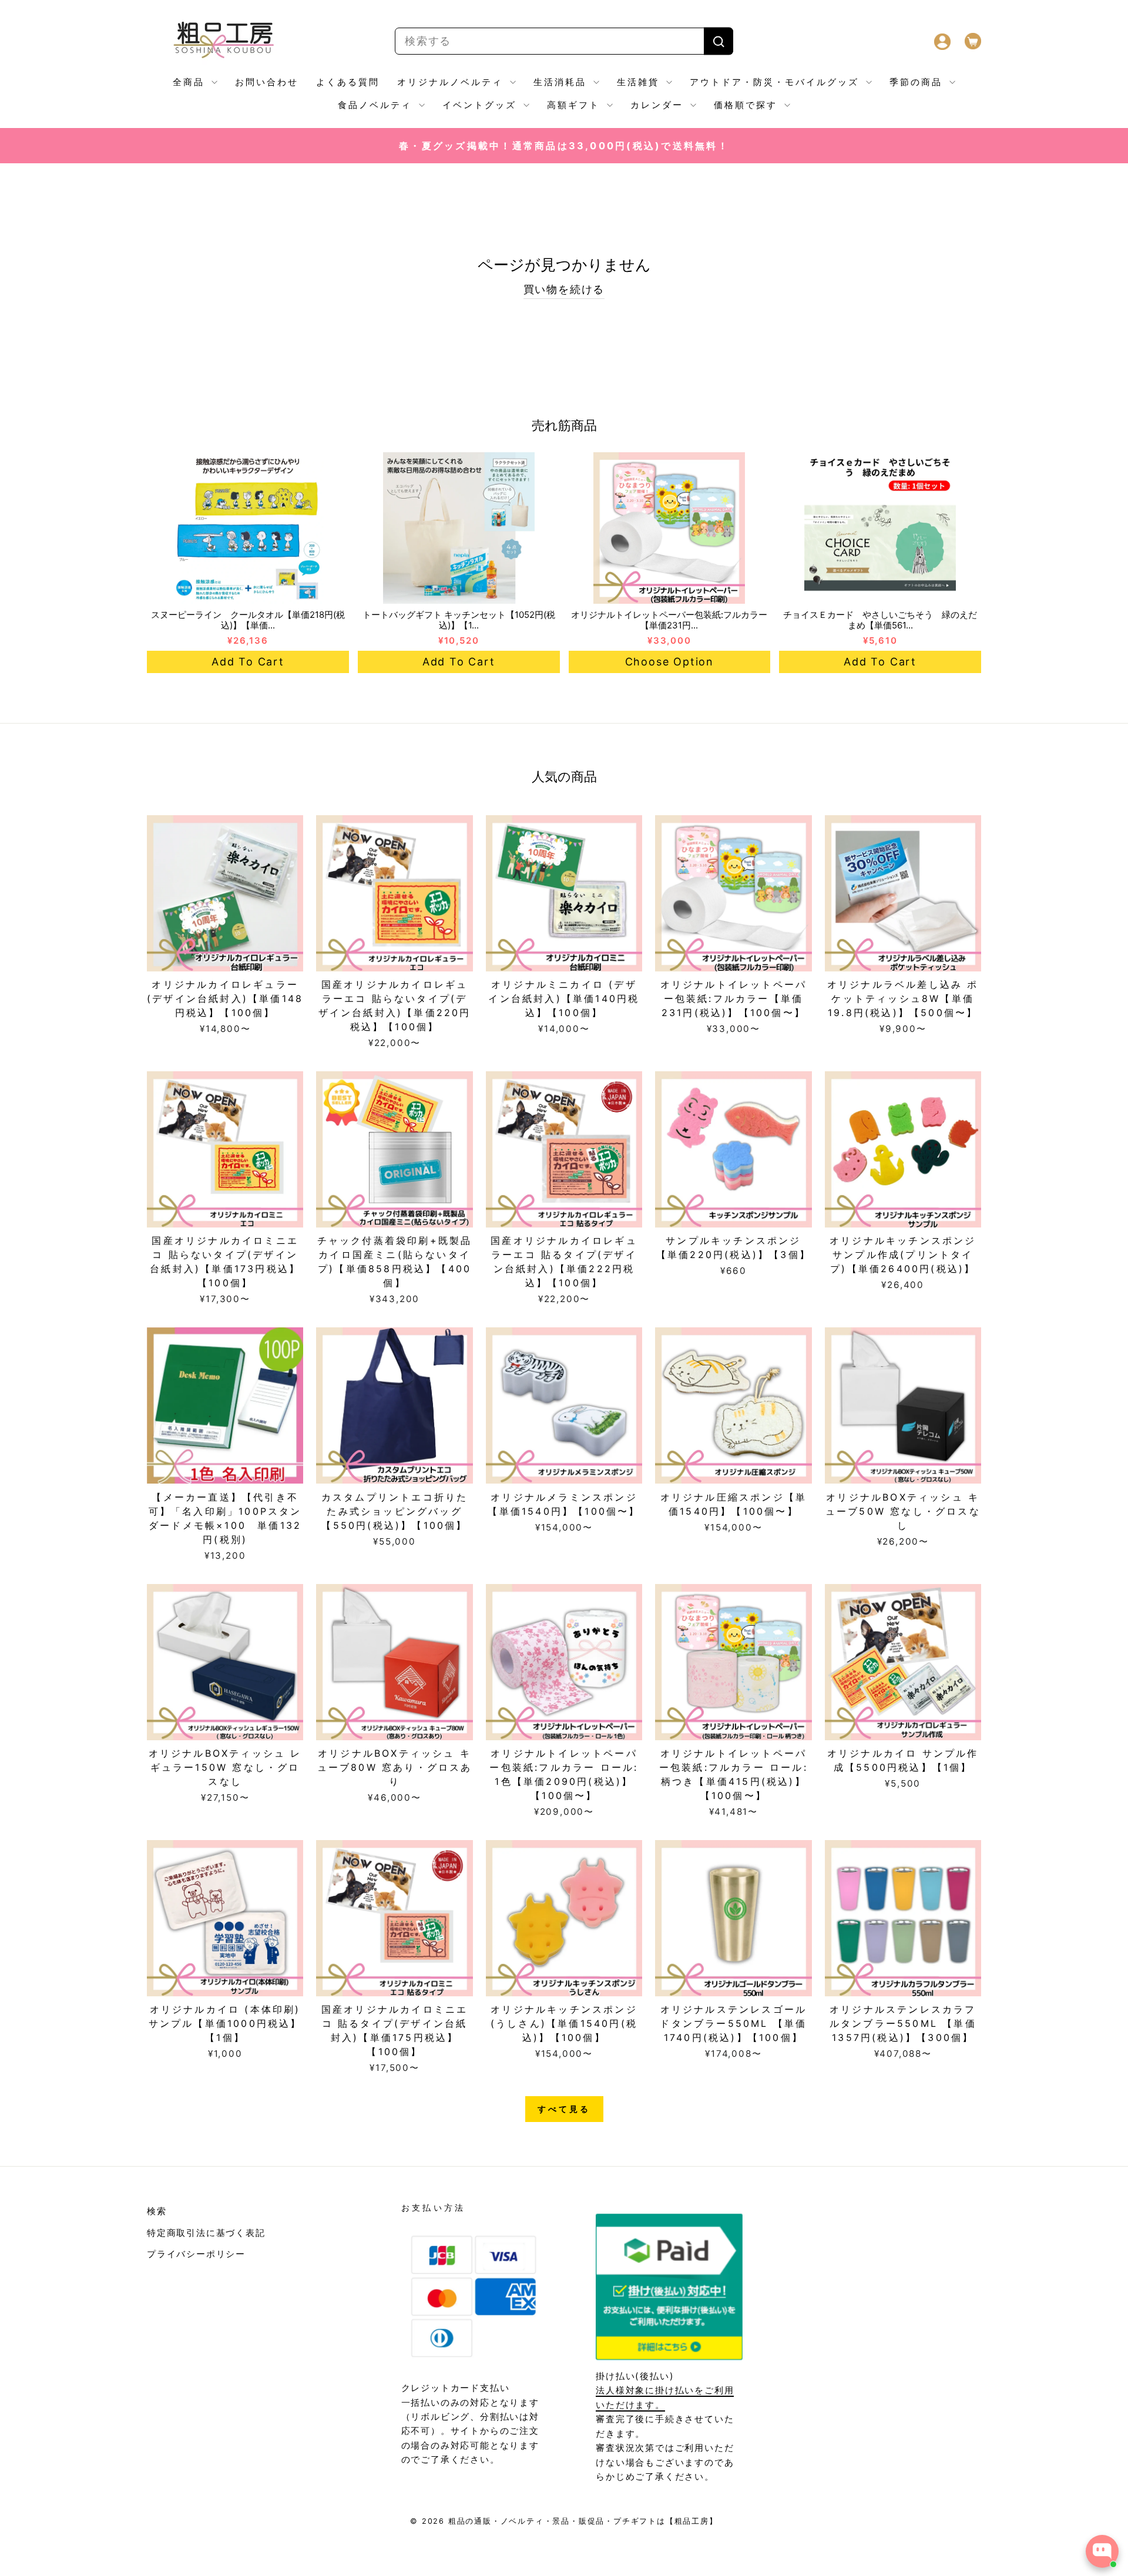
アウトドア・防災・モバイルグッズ (776, 82)
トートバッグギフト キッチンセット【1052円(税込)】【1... (459, 620)
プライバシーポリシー (196, 2254)
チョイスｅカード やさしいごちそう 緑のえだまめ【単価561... (880, 620)
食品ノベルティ (377, 105)
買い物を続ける (564, 289)
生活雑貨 (640, 82)
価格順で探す (748, 105)
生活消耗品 (562, 82)
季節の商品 (918, 82)
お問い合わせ (267, 82)
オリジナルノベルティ (452, 82)
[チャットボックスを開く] (1102, 2551)
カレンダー (659, 105)
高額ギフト (575, 105)
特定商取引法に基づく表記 (206, 2233)
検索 (157, 2211)
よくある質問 (348, 82)
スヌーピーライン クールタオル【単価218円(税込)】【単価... (248, 620)
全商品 (191, 82)
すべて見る (564, 2109)
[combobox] (564, 41)
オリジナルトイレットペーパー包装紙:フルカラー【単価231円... (669, 620)
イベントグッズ (481, 105)
